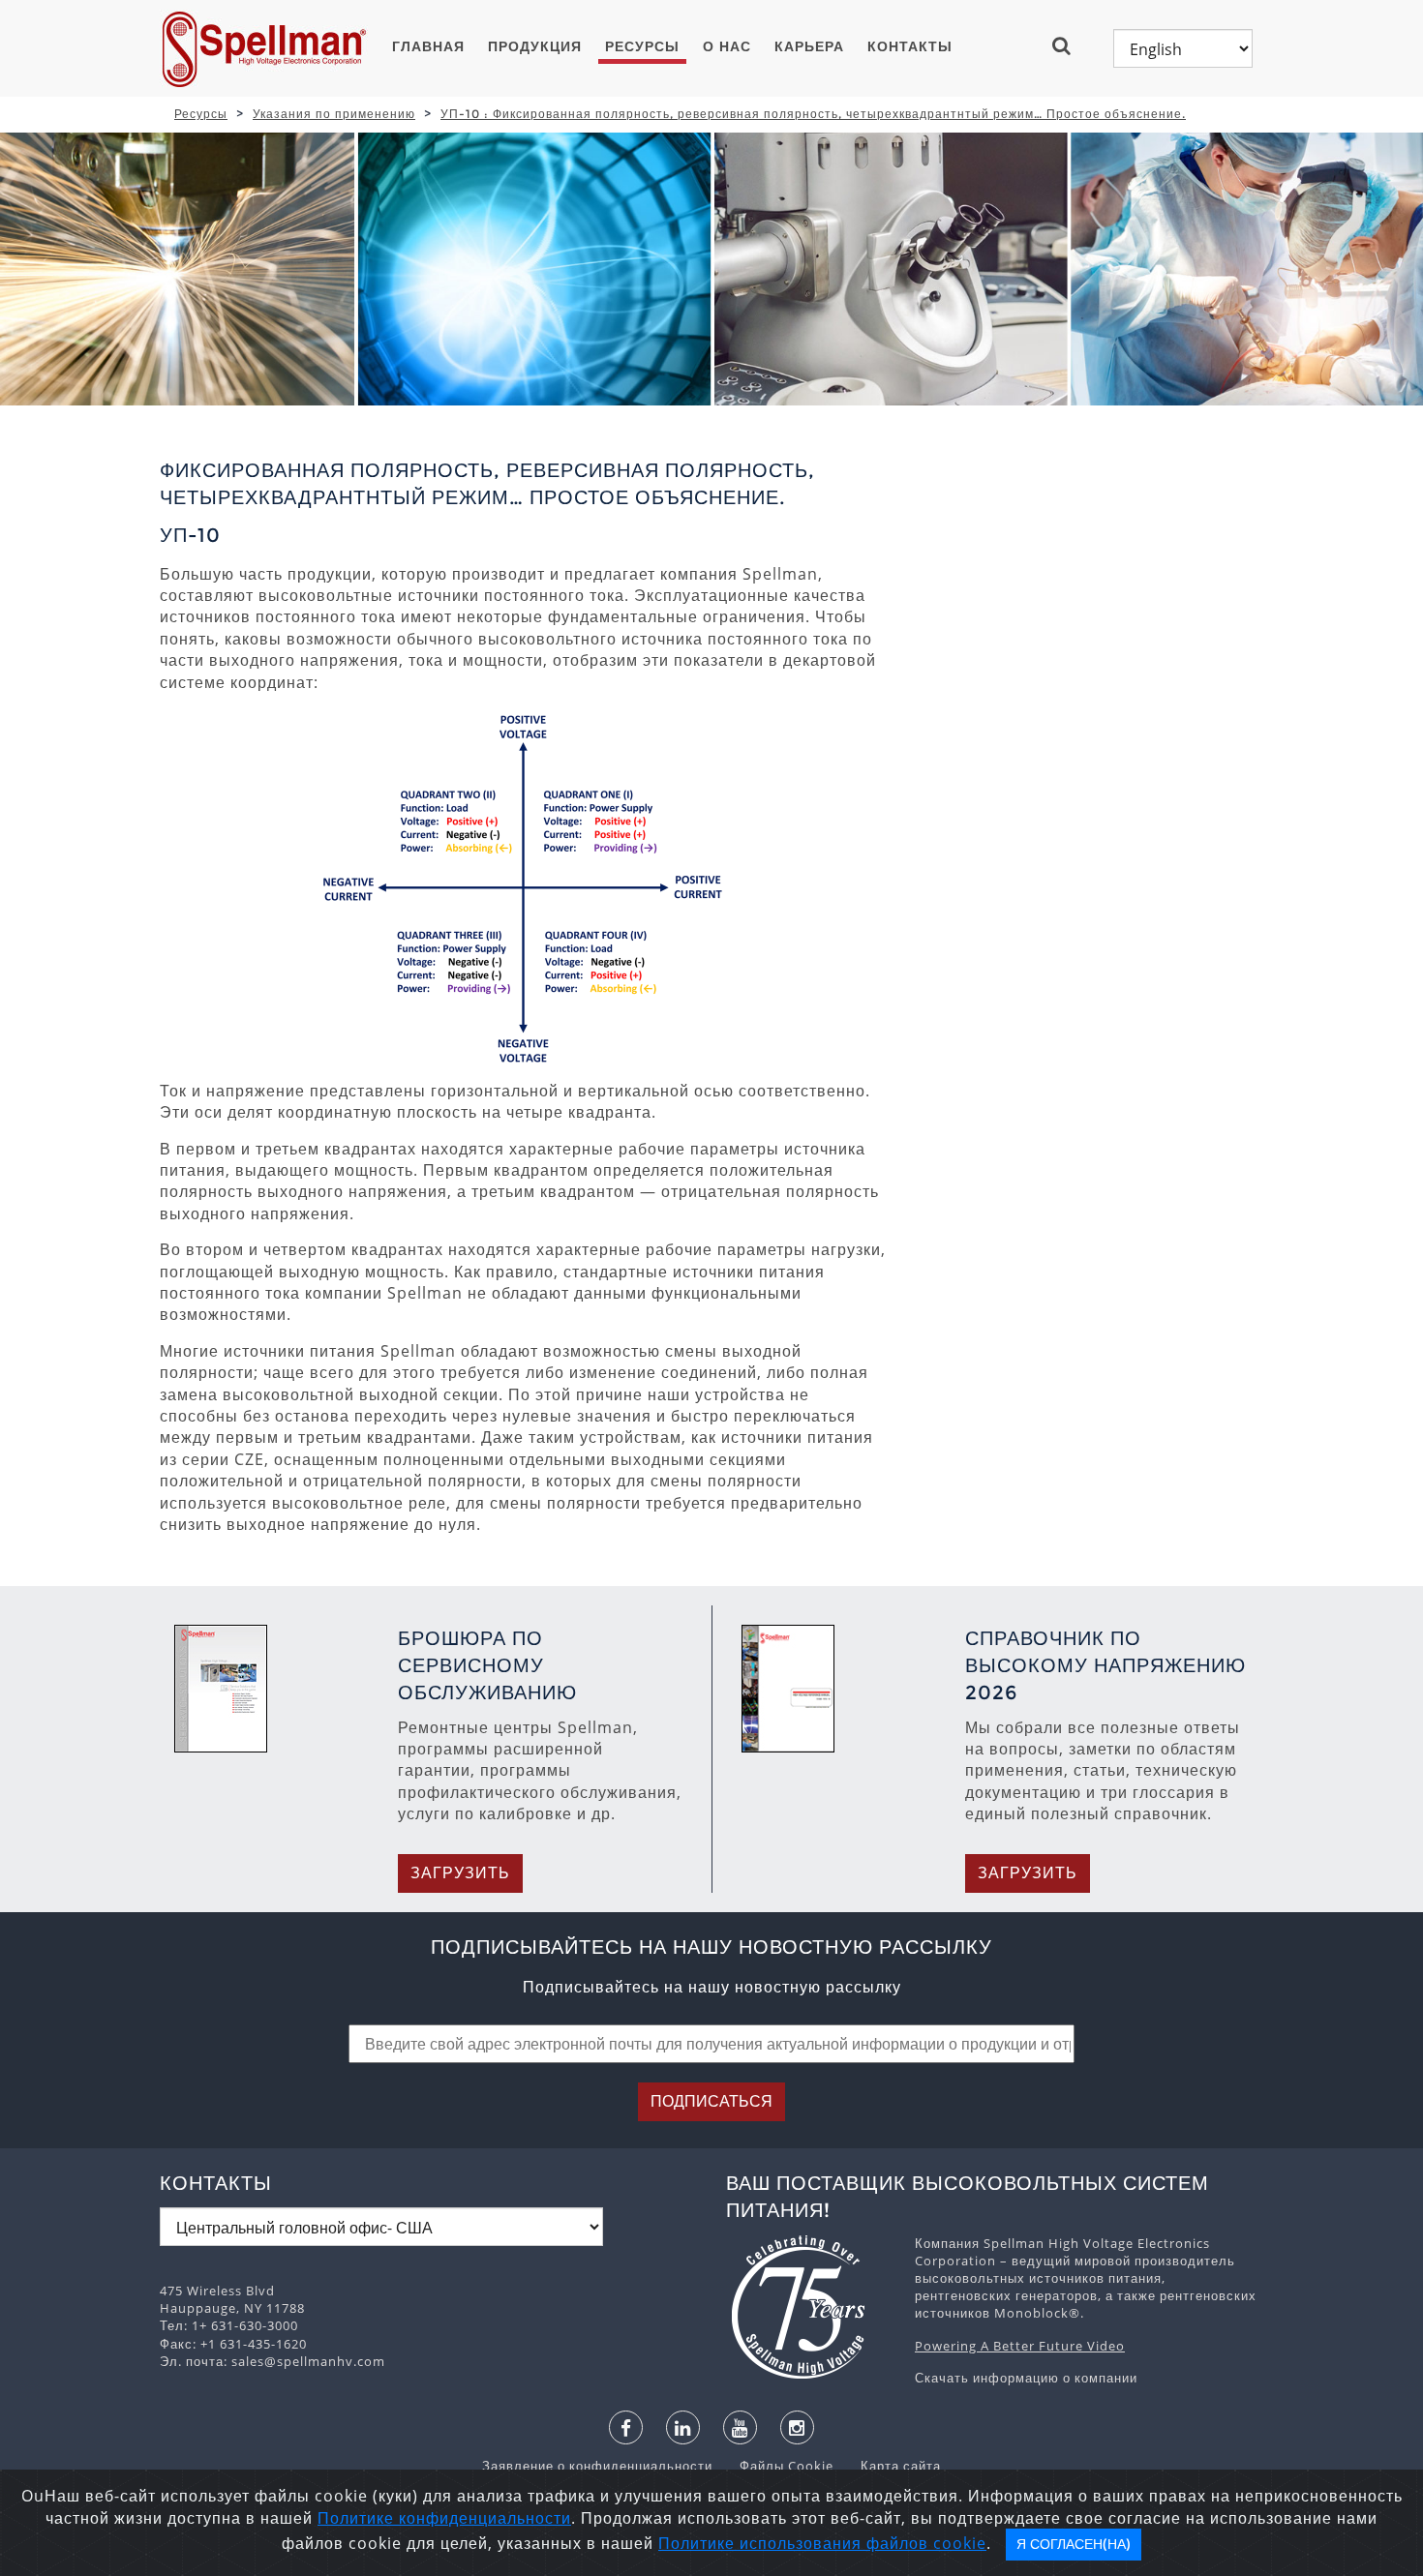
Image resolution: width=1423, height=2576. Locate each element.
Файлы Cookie (777, 2466)
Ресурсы (642, 46)
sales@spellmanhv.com (308, 2361)
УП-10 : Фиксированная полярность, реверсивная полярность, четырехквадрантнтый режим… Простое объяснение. (813, 114)
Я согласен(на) (1074, 2544)
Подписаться (711, 2101)
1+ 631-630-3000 (245, 2325)
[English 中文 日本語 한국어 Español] (1183, 48)
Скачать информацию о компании (1026, 2378)
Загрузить (460, 1873)
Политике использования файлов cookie (822, 2543)
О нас (727, 46)
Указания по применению (334, 114)
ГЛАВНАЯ (428, 46)
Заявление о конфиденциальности (599, 2466)
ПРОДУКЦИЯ (535, 46)
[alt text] (811, 2307)
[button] (1069, 45)
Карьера (809, 46)
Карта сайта (889, 2466)
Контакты (910, 46)
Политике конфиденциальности (444, 2518)
